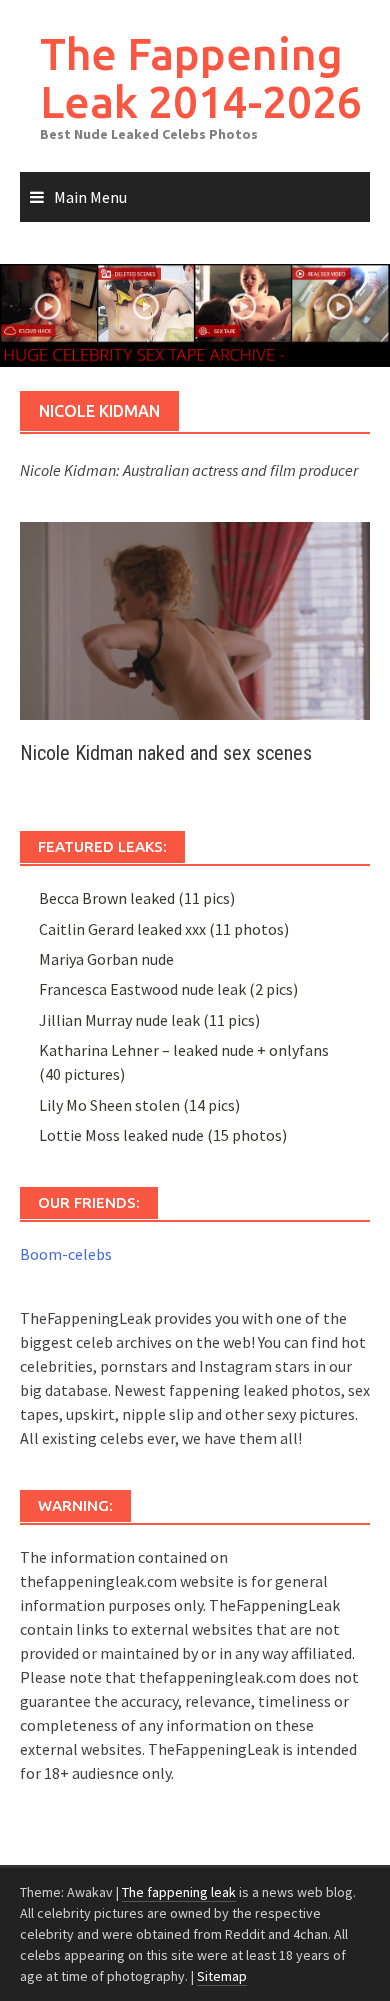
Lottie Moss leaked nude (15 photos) (163, 1135)
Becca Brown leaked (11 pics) (137, 898)
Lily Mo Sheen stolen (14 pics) (139, 1105)
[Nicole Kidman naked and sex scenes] (195, 619)
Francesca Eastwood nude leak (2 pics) (168, 989)
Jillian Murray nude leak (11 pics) (149, 1020)
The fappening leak (179, 1892)
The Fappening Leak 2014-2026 (201, 77)
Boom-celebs (66, 1254)
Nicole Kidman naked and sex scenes (166, 753)
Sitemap (222, 1976)
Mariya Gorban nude (106, 959)
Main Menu (90, 197)
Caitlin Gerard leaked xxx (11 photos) (164, 929)
